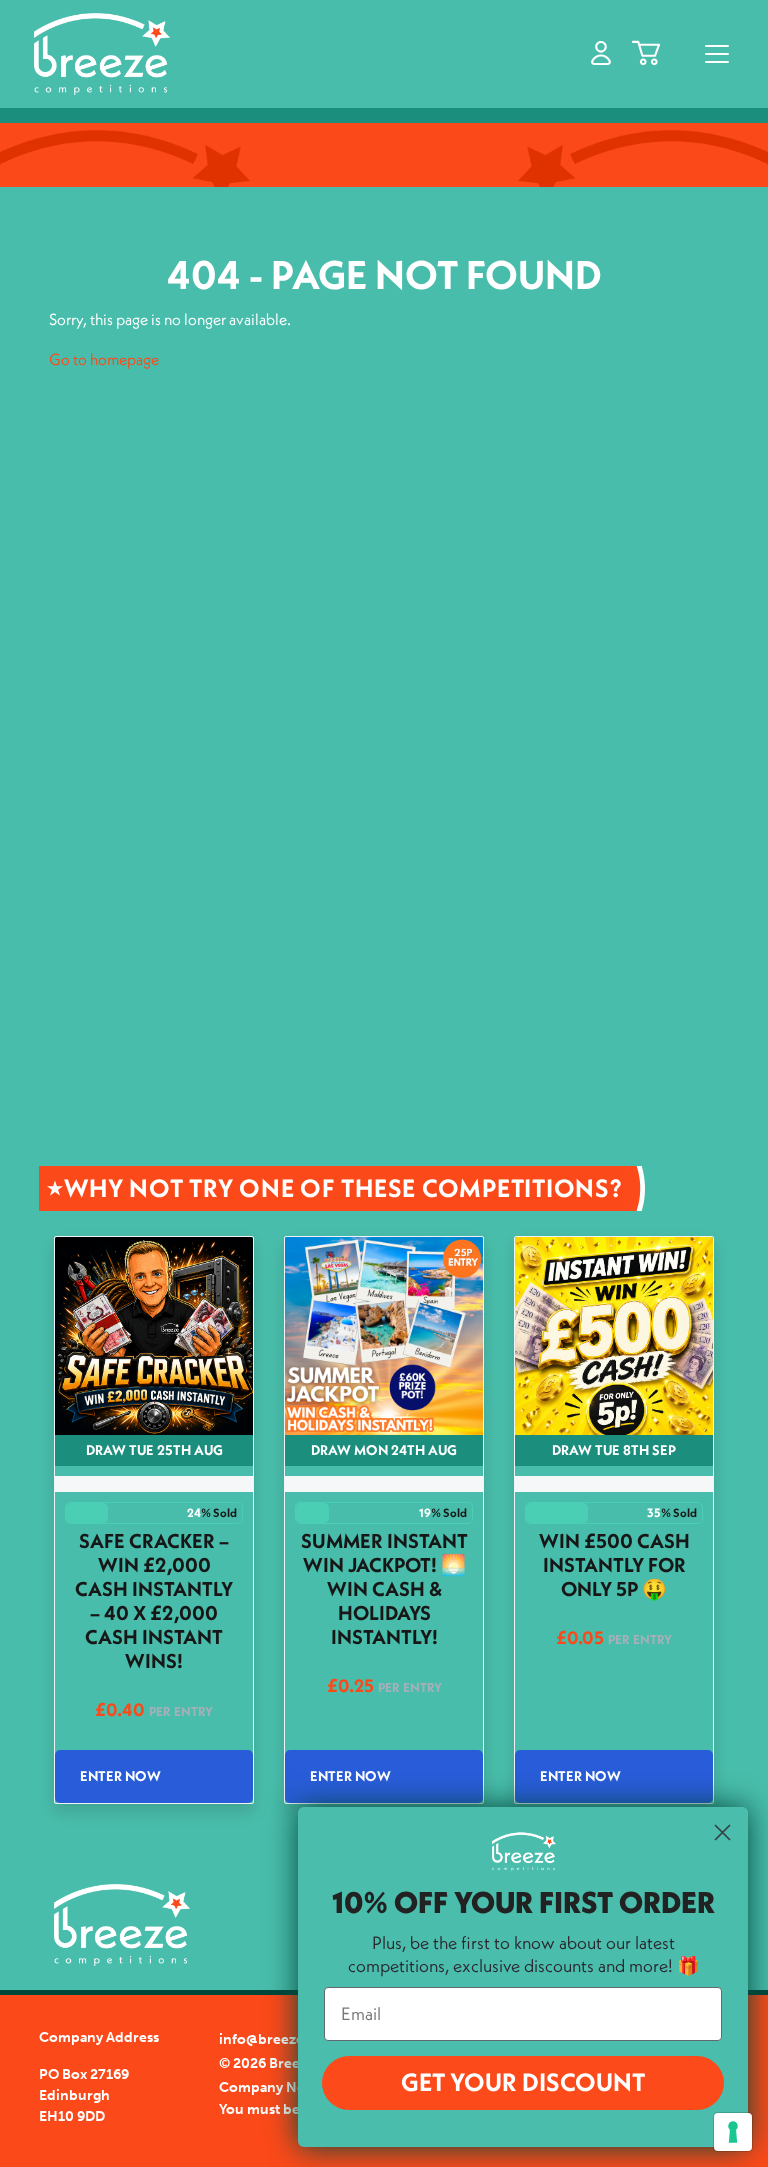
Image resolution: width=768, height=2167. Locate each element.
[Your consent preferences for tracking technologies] (733, 2132)
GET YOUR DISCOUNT (523, 2082)
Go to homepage (104, 359)
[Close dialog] (722, 1832)
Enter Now (120, 1776)
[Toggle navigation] (717, 54)
